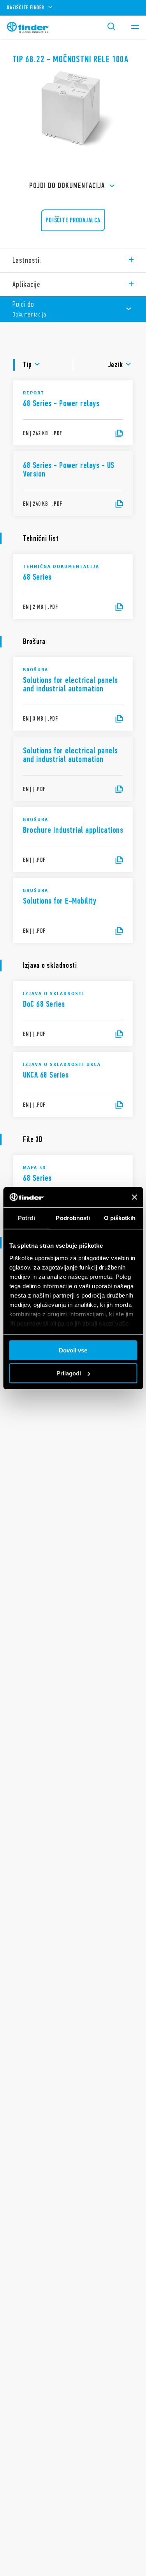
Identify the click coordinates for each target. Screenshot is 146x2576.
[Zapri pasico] (134, 1197)
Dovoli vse (73, 1350)
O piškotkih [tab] (120, 1218)
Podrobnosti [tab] (73, 1218)
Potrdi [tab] (26, 1218)
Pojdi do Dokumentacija (67, 186)
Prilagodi (69, 1373)
